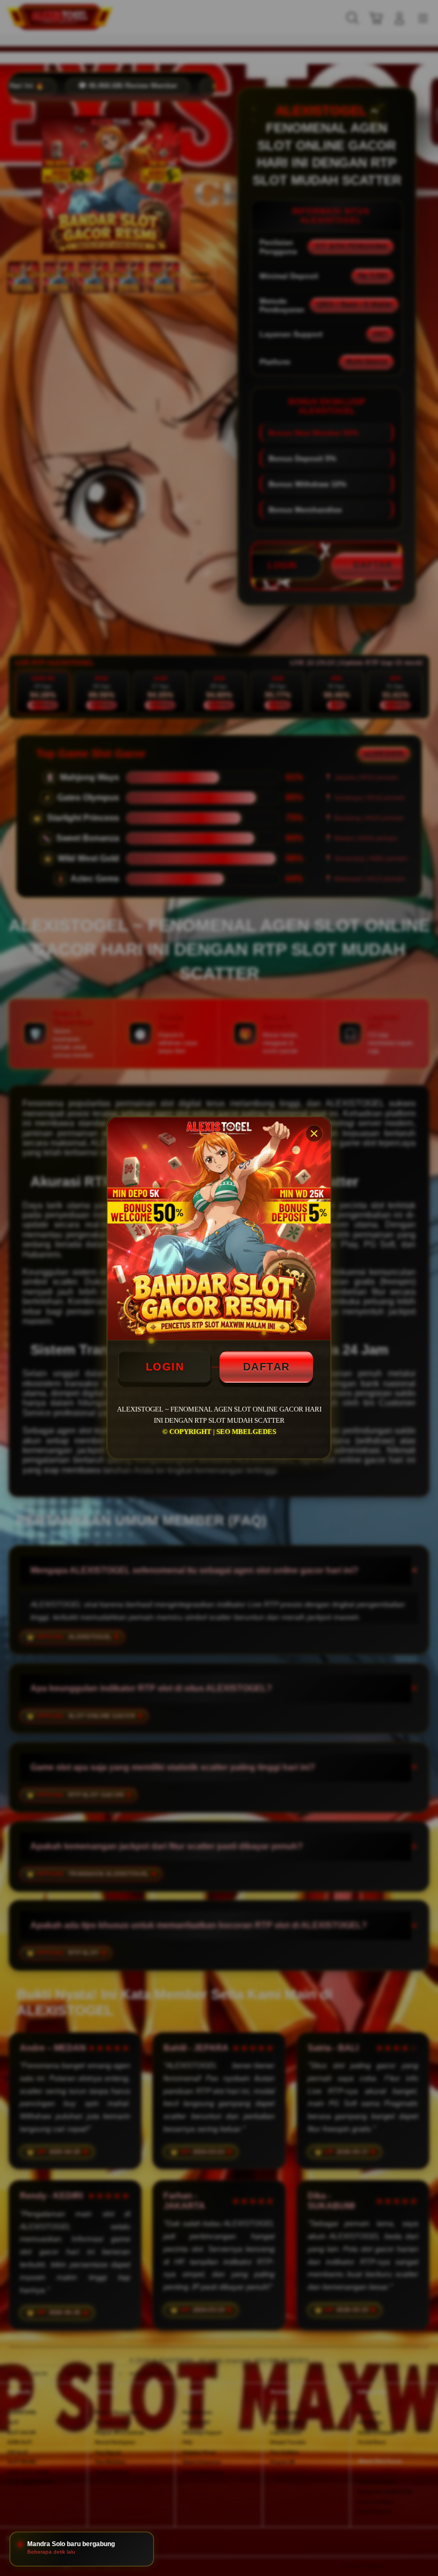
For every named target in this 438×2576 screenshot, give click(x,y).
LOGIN (165, 1367)
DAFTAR (267, 1367)
